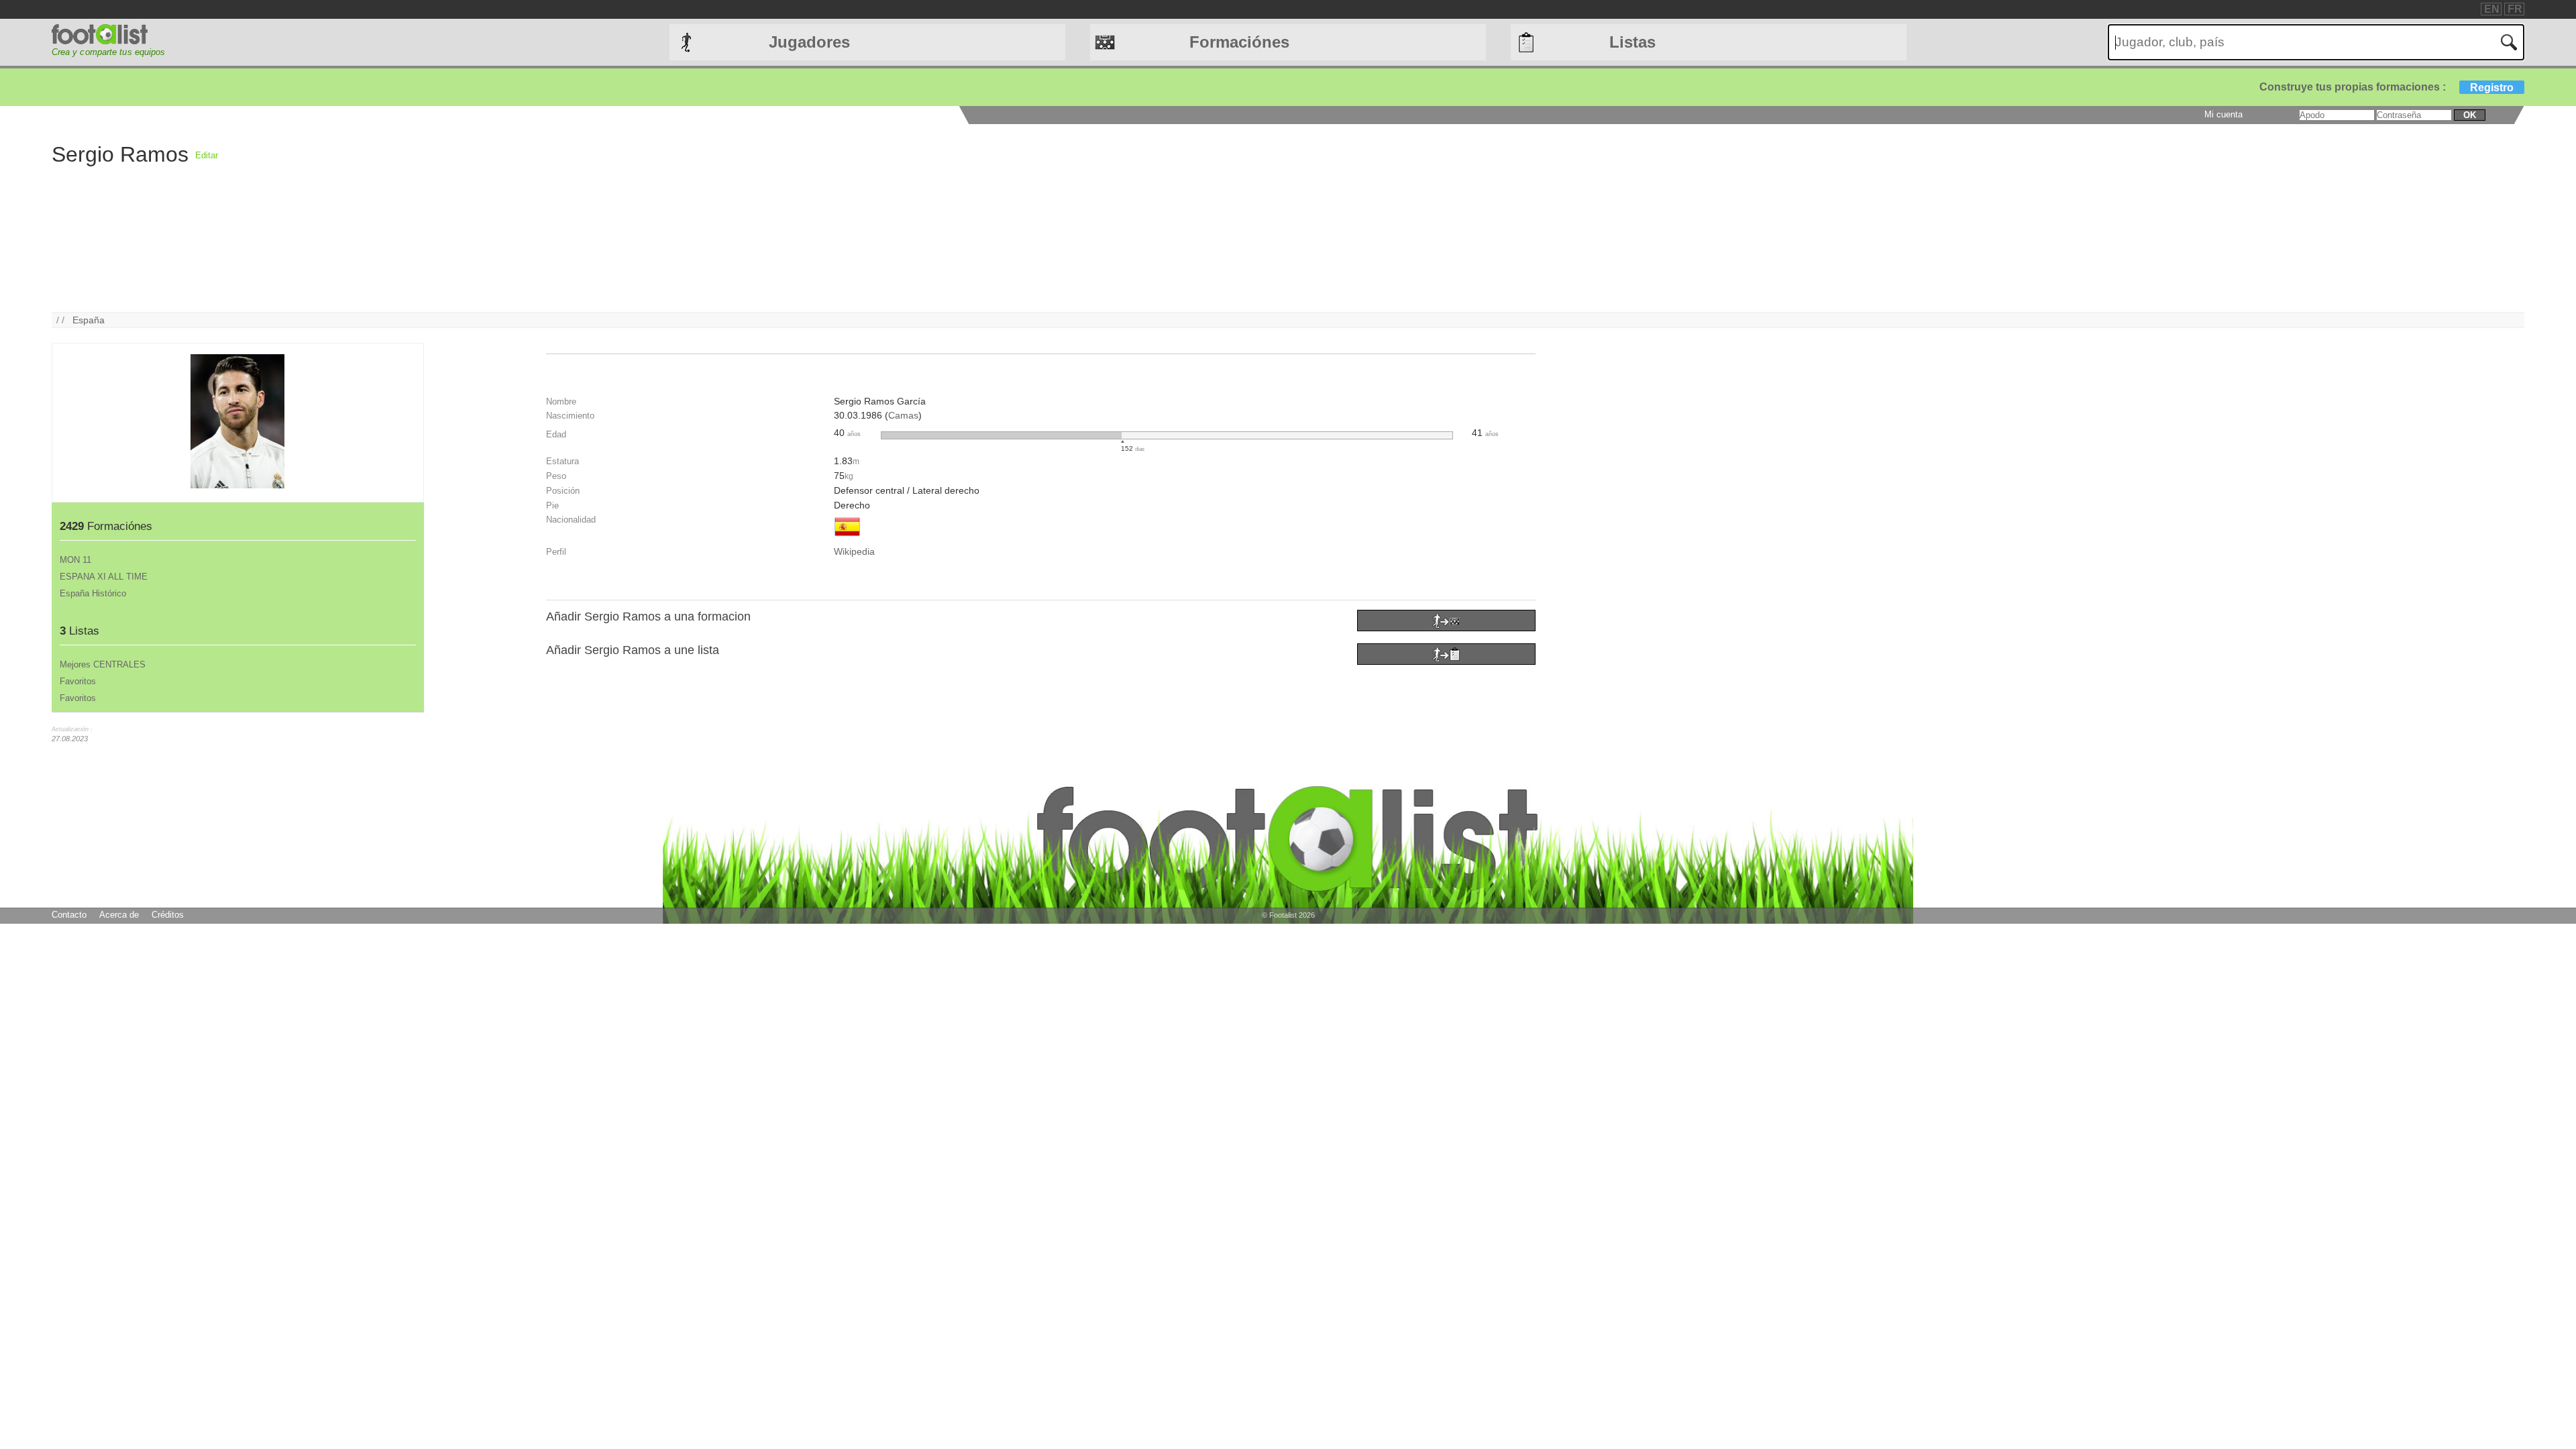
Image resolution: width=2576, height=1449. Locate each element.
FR (2515, 9)
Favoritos (78, 681)
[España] (847, 537)
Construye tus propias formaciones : (2386, 87)
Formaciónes (1239, 42)
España (89, 320)
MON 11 (75, 560)
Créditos (168, 915)
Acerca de (119, 915)
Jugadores (809, 42)
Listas (1632, 42)
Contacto (69, 915)
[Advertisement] (621, 218)
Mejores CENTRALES (103, 664)
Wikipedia (854, 551)
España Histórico (93, 593)
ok (2470, 115)
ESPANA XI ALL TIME (104, 577)
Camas (903, 415)
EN (2492, 9)
